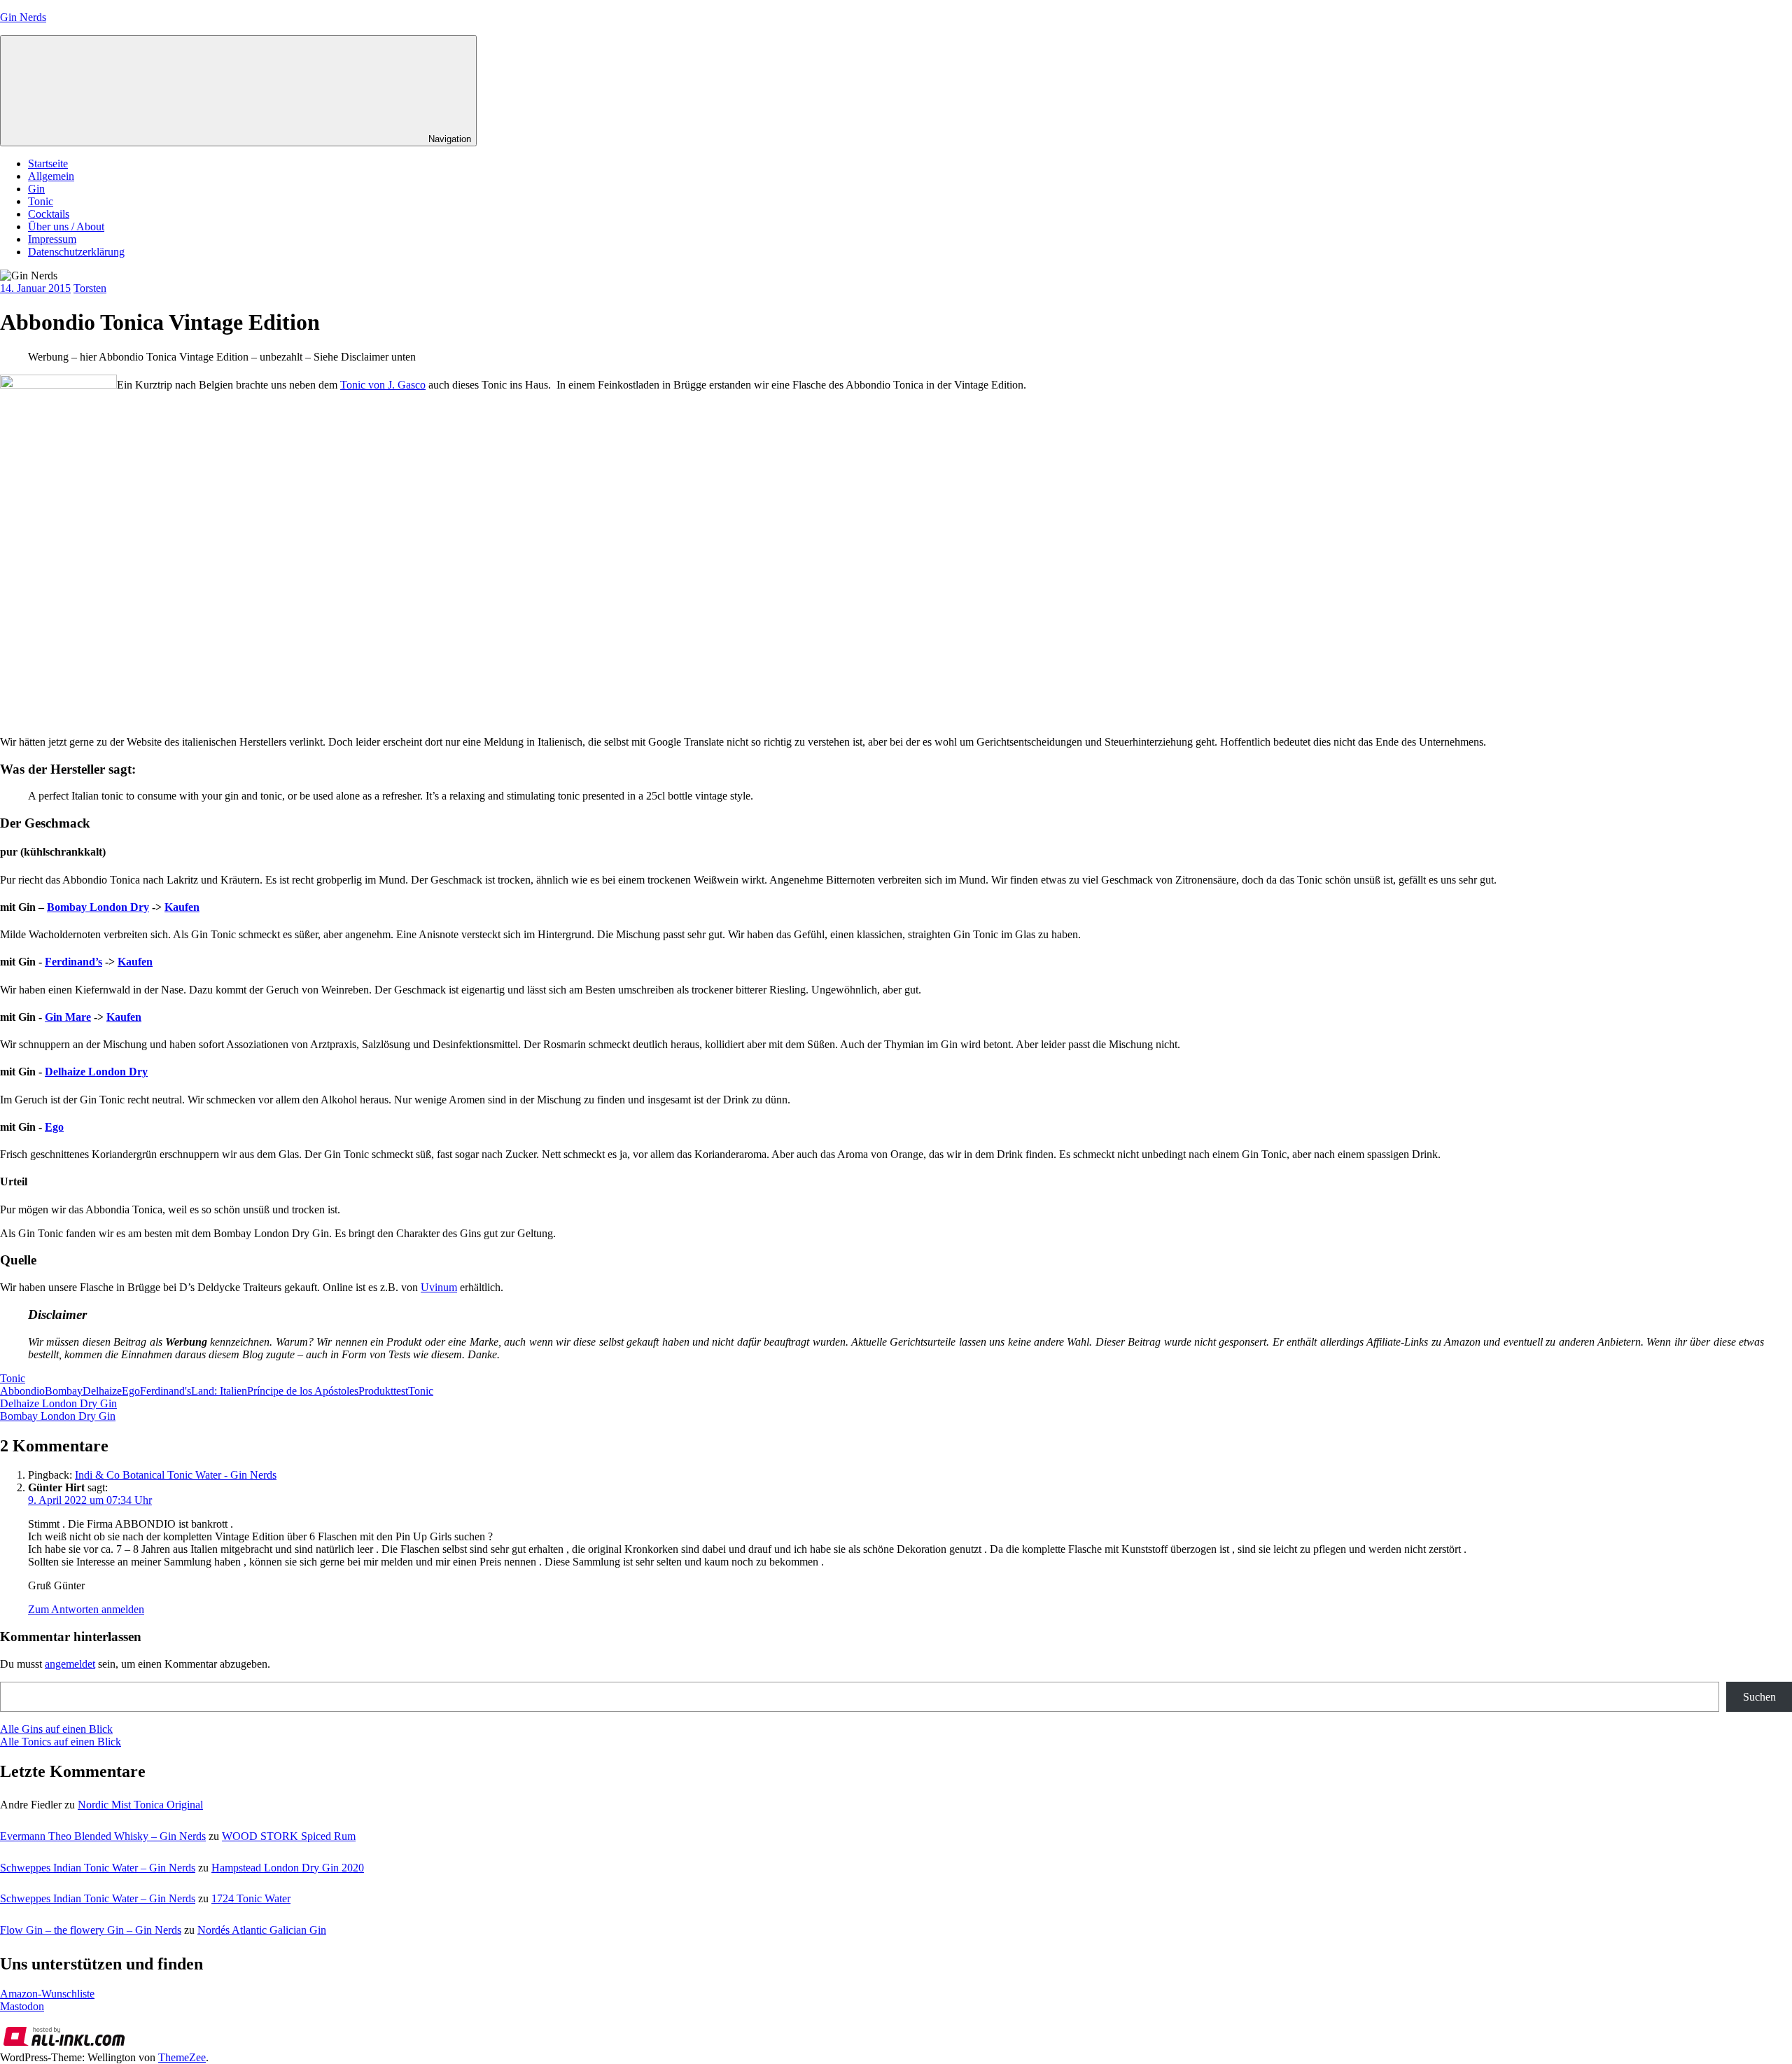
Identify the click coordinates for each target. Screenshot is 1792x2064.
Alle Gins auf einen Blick (56, 1729)
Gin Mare (68, 1017)
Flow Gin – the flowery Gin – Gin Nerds (91, 1930)
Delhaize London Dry (96, 1072)
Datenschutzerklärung (76, 252)
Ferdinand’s (73, 962)
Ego (54, 1127)
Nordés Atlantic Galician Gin (262, 1930)
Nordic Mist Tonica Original (140, 1805)
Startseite (48, 163)
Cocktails (49, 214)
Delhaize (102, 1391)
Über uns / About (66, 226)
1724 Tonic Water (251, 1898)
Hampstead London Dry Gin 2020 (288, 1868)
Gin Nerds (23, 17)
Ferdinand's (166, 1391)
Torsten (90, 288)
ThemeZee (182, 2057)
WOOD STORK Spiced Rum (289, 1836)
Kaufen (182, 907)
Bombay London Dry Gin (58, 1416)
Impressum (52, 239)
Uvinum (439, 1287)
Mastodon (22, 2006)
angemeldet (70, 1664)
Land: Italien (219, 1391)
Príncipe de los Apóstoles (303, 1391)
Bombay (64, 1391)
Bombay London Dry (98, 907)
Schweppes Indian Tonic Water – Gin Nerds (98, 1868)
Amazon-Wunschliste (47, 1994)
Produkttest (383, 1391)
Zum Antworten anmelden (86, 1609)
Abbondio (22, 1391)
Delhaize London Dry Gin (58, 1403)
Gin (36, 189)
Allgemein (51, 176)
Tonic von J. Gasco (383, 385)
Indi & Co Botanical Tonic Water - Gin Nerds (176, 1475)
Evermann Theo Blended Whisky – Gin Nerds (103, 1836)
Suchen (1759, 1697)
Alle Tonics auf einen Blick (61, 1742)
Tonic (41, 201)
